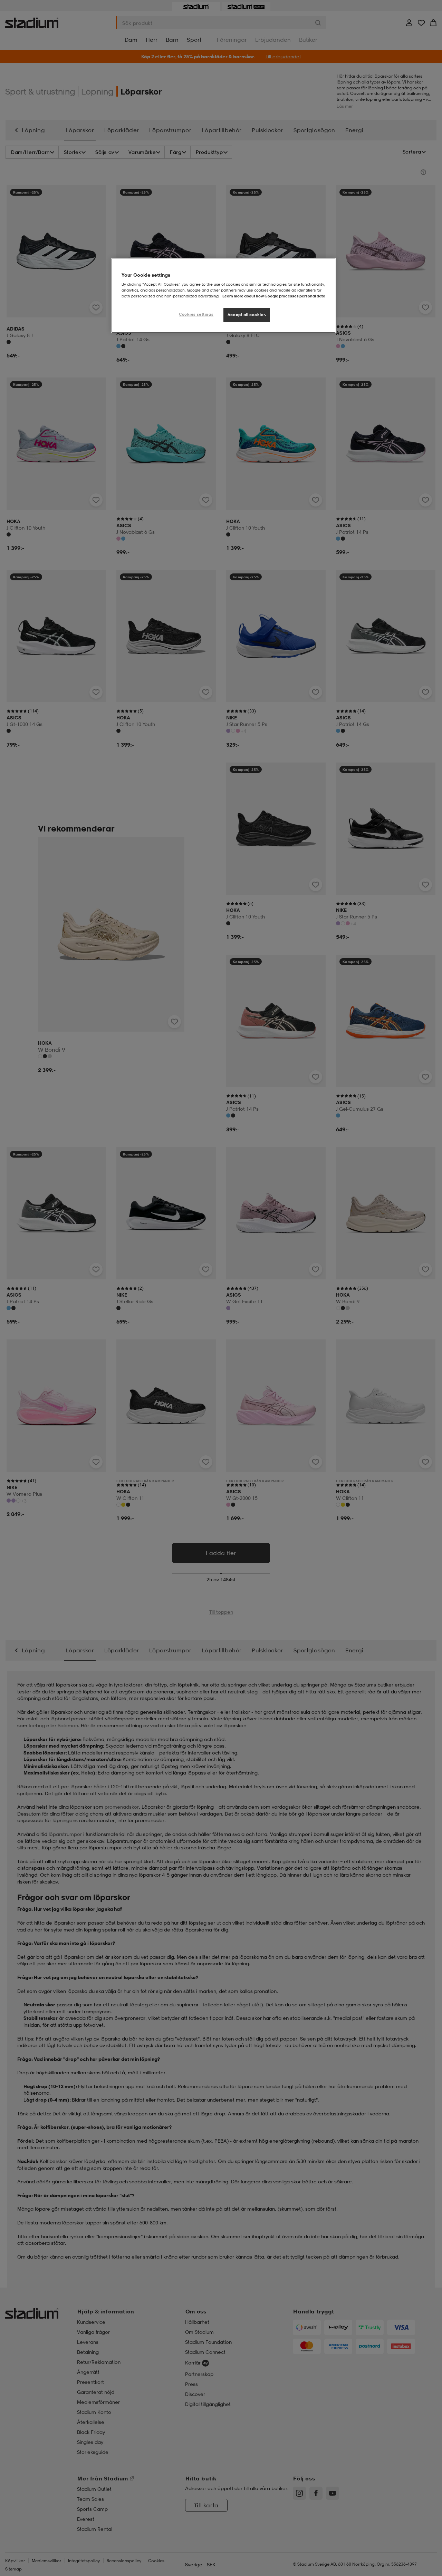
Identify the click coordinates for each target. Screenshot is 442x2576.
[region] (223, 296)
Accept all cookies (247, 315)
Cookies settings (196, 314)
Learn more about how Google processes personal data (274, 296)
